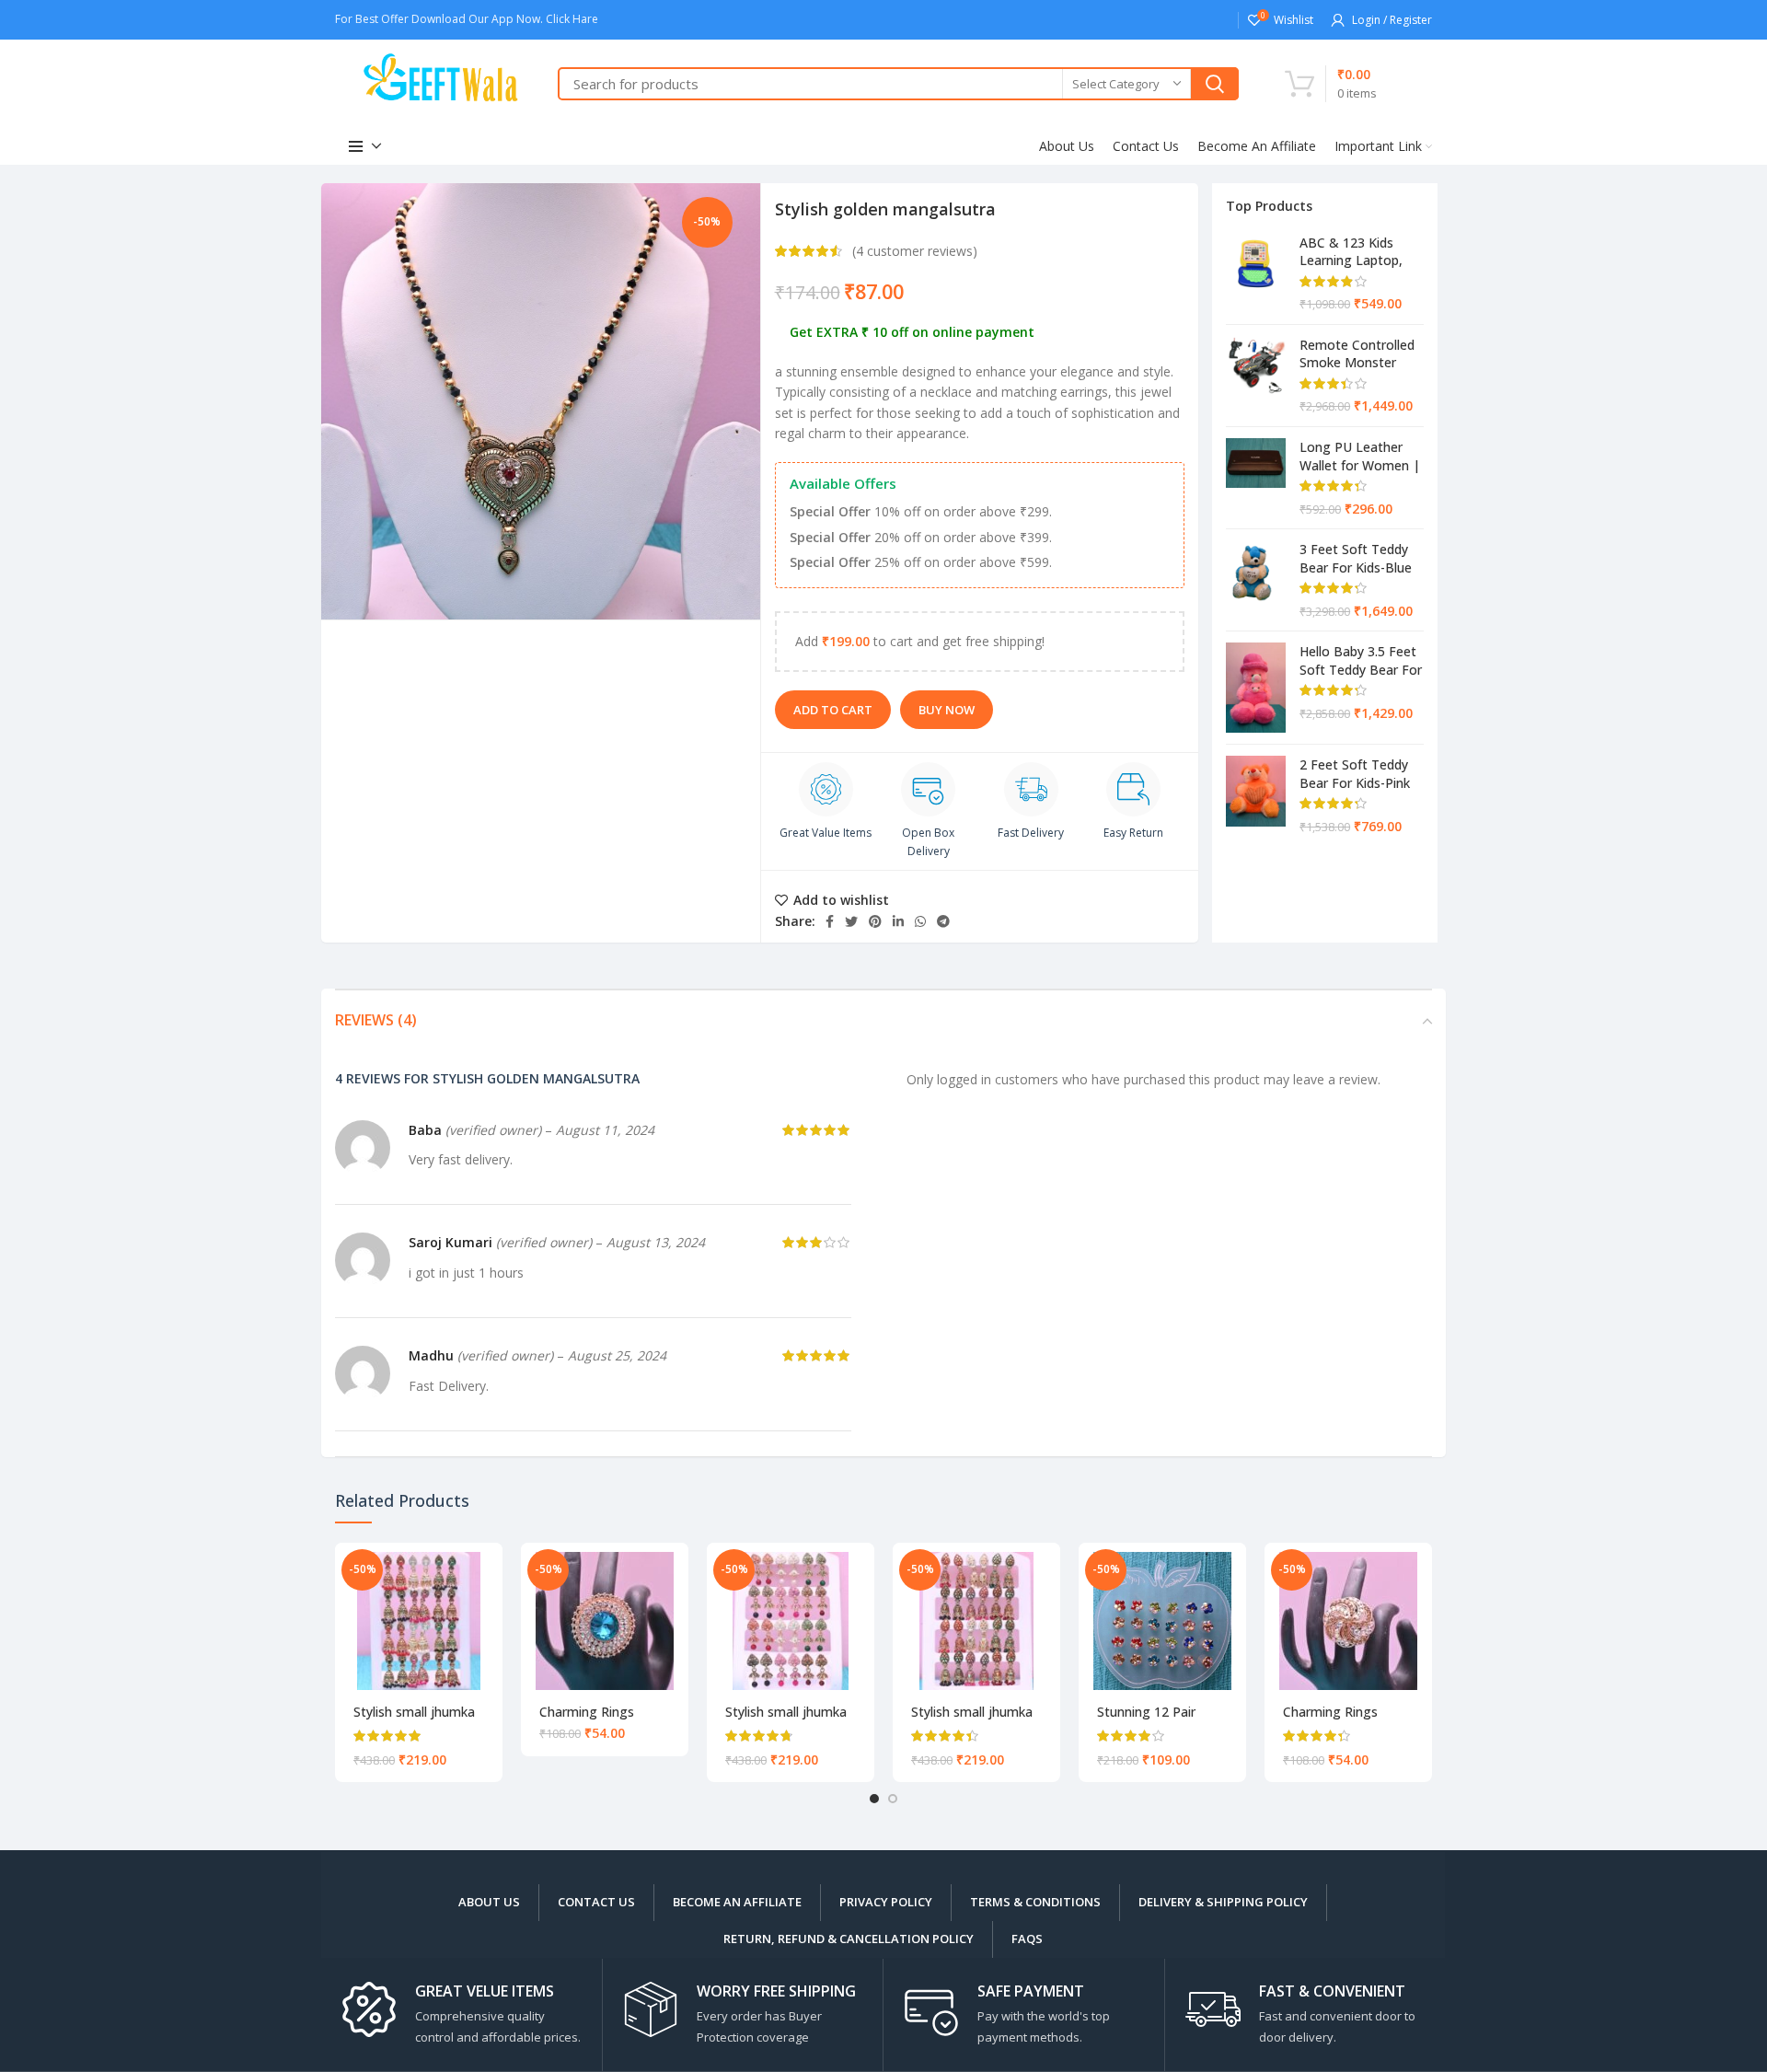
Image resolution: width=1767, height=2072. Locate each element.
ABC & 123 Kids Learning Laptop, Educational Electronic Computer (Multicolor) (1361, 251)
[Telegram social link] (943, 921)
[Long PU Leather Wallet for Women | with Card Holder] (1256, 478)
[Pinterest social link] (875, 921)
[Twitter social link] (851, 921)
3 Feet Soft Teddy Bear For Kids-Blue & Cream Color (1356, 558)
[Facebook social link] (830, 921)
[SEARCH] (1215, 84)
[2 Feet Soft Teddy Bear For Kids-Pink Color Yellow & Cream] (1256, 795)
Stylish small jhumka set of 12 (414, 1720)
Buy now (947, 710)
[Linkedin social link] (898, 921)
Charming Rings (587, 1712)
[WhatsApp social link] (920, 921)
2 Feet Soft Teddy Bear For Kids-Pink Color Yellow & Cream (1355, 773)
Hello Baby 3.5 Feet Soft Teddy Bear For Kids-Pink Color (1361, 660)
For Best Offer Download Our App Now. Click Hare (468, 19)
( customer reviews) (915, 251)
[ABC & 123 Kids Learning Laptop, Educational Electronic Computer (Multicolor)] (1256, 273)
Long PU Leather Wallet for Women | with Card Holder (1360, 456)
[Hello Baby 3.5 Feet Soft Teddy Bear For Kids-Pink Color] (1256, 688)
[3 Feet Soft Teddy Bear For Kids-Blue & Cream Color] (1256, 580)
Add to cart (833, 710)
